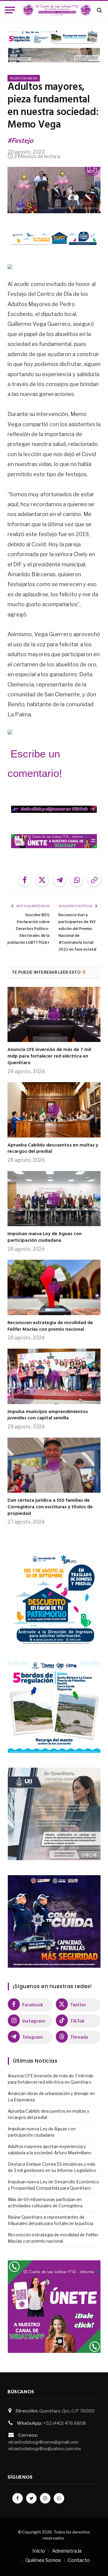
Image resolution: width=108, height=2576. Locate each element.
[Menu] (10, 10)
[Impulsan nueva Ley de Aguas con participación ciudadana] (54, 1199)
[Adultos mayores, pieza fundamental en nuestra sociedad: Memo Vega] (54, 190)
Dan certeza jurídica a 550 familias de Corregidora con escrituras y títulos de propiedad (50, 1507)
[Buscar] (99, 10)
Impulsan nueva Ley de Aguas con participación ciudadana (45, 1237)
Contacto (79, 2560)
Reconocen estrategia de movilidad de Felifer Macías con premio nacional (50, 1326)
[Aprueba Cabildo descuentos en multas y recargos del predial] (54, 1110)
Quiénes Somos (43, 2560)
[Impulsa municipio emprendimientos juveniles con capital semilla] (54, 1376)
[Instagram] (45, 2498)
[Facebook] (18, 2498)
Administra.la (67, 2551)
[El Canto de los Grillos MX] (57, 10)
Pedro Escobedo (24, 78)
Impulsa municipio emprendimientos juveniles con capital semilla (48, 1415)
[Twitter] (31, 2498)
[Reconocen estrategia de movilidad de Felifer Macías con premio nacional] (54, 1287)
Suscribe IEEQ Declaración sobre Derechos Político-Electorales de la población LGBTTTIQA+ (28, 929)
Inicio (39, 2551)
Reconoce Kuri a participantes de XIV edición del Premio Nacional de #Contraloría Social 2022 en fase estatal (77, 932)
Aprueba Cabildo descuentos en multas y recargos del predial (53, 1149)
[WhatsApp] (59, 2498)
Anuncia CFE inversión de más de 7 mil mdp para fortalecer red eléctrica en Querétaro (49, 1056)
